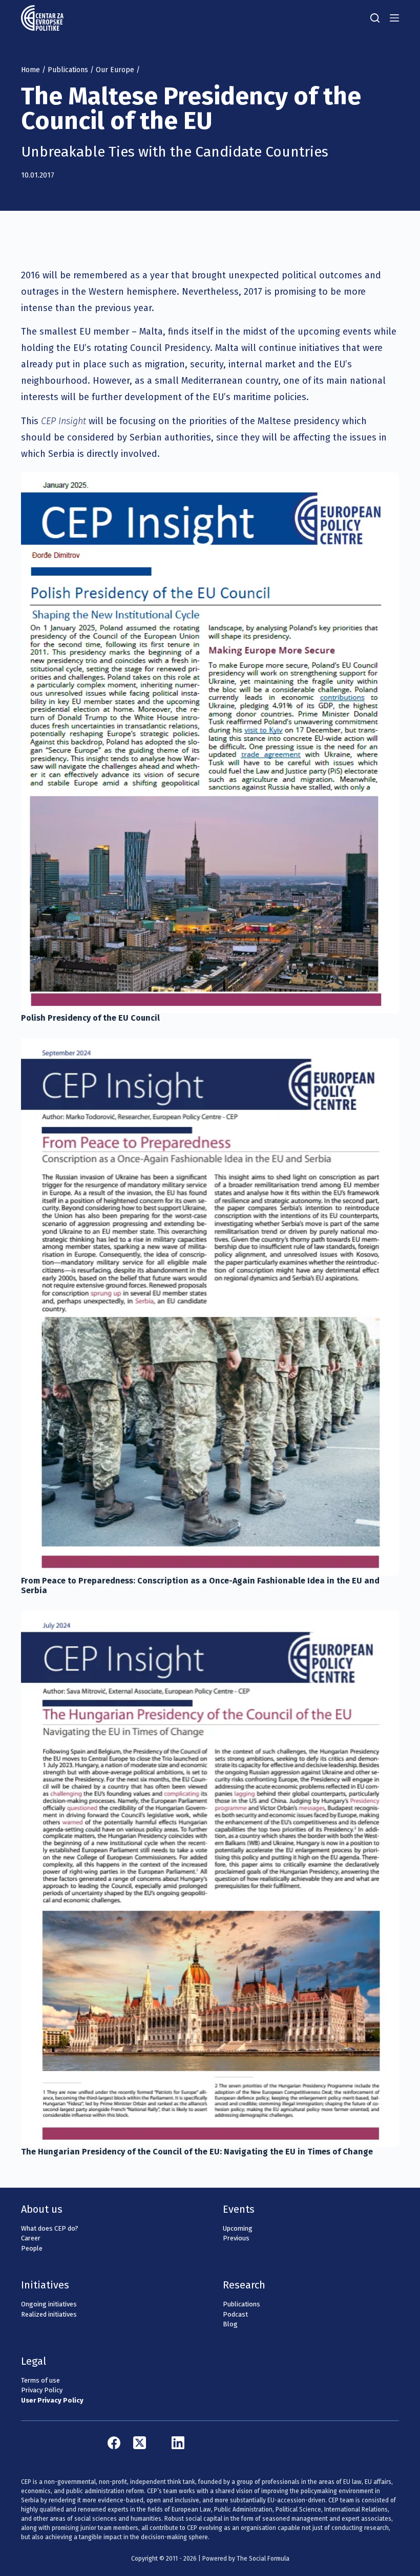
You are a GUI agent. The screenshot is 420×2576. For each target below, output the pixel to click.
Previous (236, 2238)
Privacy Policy (42, 2390)
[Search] (375, 18)
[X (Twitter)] (140, 2443)
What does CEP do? (50, 2228)
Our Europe (115, 70)
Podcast (235, 2314)
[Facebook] (114, 2443)
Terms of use (40, 2380)
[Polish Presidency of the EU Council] (210, 743)
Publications (68, 70)
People (32, 2248)
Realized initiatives (49, 2314)
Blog (230, 2324)
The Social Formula (263, 2559)
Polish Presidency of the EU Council (90, 1018)
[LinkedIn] (178, 2443)
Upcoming (238, 2228)
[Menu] (394, 18)
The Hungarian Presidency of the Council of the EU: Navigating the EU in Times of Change (197, 2152)
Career (31, 2238)
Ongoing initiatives (49, 2304)
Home (30, 70)
